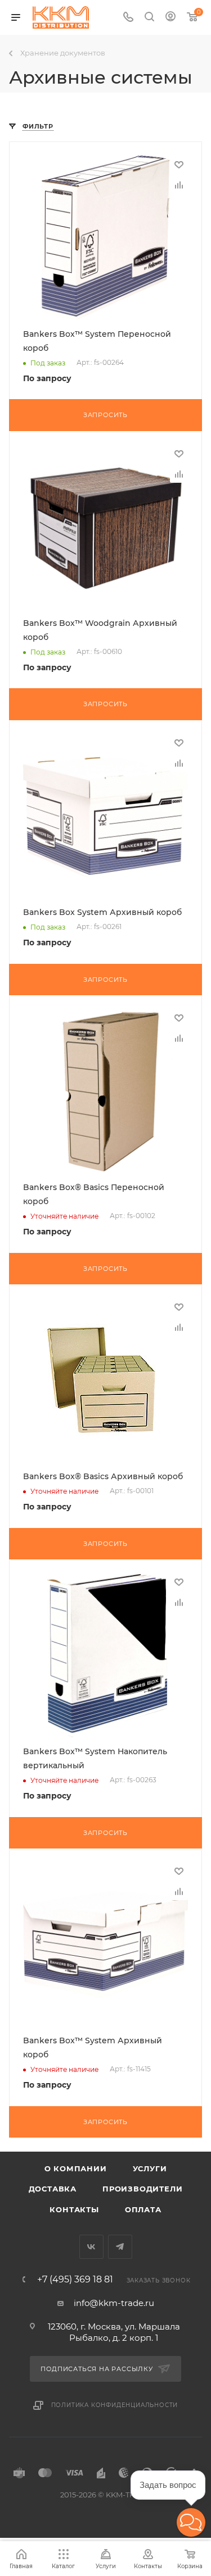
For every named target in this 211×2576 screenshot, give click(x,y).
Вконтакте (91, 2247)
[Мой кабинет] (170, 18)
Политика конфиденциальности (115, 2405)
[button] (191, 2522)
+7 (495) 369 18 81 (75, 2280)
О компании (76, 2168)
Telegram (120, 2247)
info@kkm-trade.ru (114, 2303)
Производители (142, 2189)
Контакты (74, 2209)
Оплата (143, 2209)
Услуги (150, 2168)
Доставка (53, 2189)
